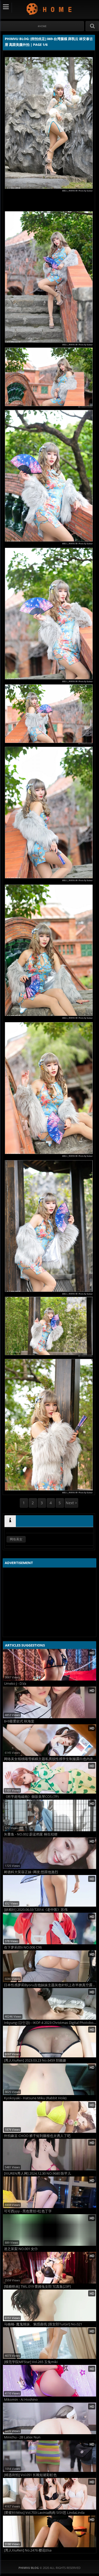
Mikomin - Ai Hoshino (21, 2400)
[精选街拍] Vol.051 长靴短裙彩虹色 (30, 2475)
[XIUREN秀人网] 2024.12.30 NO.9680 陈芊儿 (37, 2173)
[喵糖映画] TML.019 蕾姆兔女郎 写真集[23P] (37, 2287)
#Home (42, 26)
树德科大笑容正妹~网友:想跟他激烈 (31, 1872)
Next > (71, 1503)
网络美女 (16, 1539)
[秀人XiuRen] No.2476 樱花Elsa (28, 2550)
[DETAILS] (10, 1521)
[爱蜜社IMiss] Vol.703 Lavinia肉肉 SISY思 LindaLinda (44, 2513)
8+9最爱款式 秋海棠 (19, 1721)
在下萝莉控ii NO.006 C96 (23, 1947)
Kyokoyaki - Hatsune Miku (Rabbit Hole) (35, 2098)
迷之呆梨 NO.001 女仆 (21, 2249)
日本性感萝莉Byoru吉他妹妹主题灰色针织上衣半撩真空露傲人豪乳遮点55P (50, 1985)
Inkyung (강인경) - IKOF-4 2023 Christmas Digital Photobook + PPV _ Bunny (50, 2023)
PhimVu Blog (49, 9)
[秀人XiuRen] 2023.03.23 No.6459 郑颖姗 (35, 2060)
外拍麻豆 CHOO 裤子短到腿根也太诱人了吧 (37, 2136)
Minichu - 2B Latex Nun (22, 2437)
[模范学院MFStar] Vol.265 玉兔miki (31, 2362)
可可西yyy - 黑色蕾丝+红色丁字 (28, 2211)
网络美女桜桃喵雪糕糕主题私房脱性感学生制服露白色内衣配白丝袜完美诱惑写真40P (50, 1759)
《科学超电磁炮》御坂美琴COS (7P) (31, 1797)
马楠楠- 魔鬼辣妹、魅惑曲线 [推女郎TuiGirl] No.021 (43, 2324)
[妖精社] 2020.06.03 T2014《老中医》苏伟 (36, 1910)
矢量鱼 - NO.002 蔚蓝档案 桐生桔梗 (31, 1834)
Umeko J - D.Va (15, 1684)
